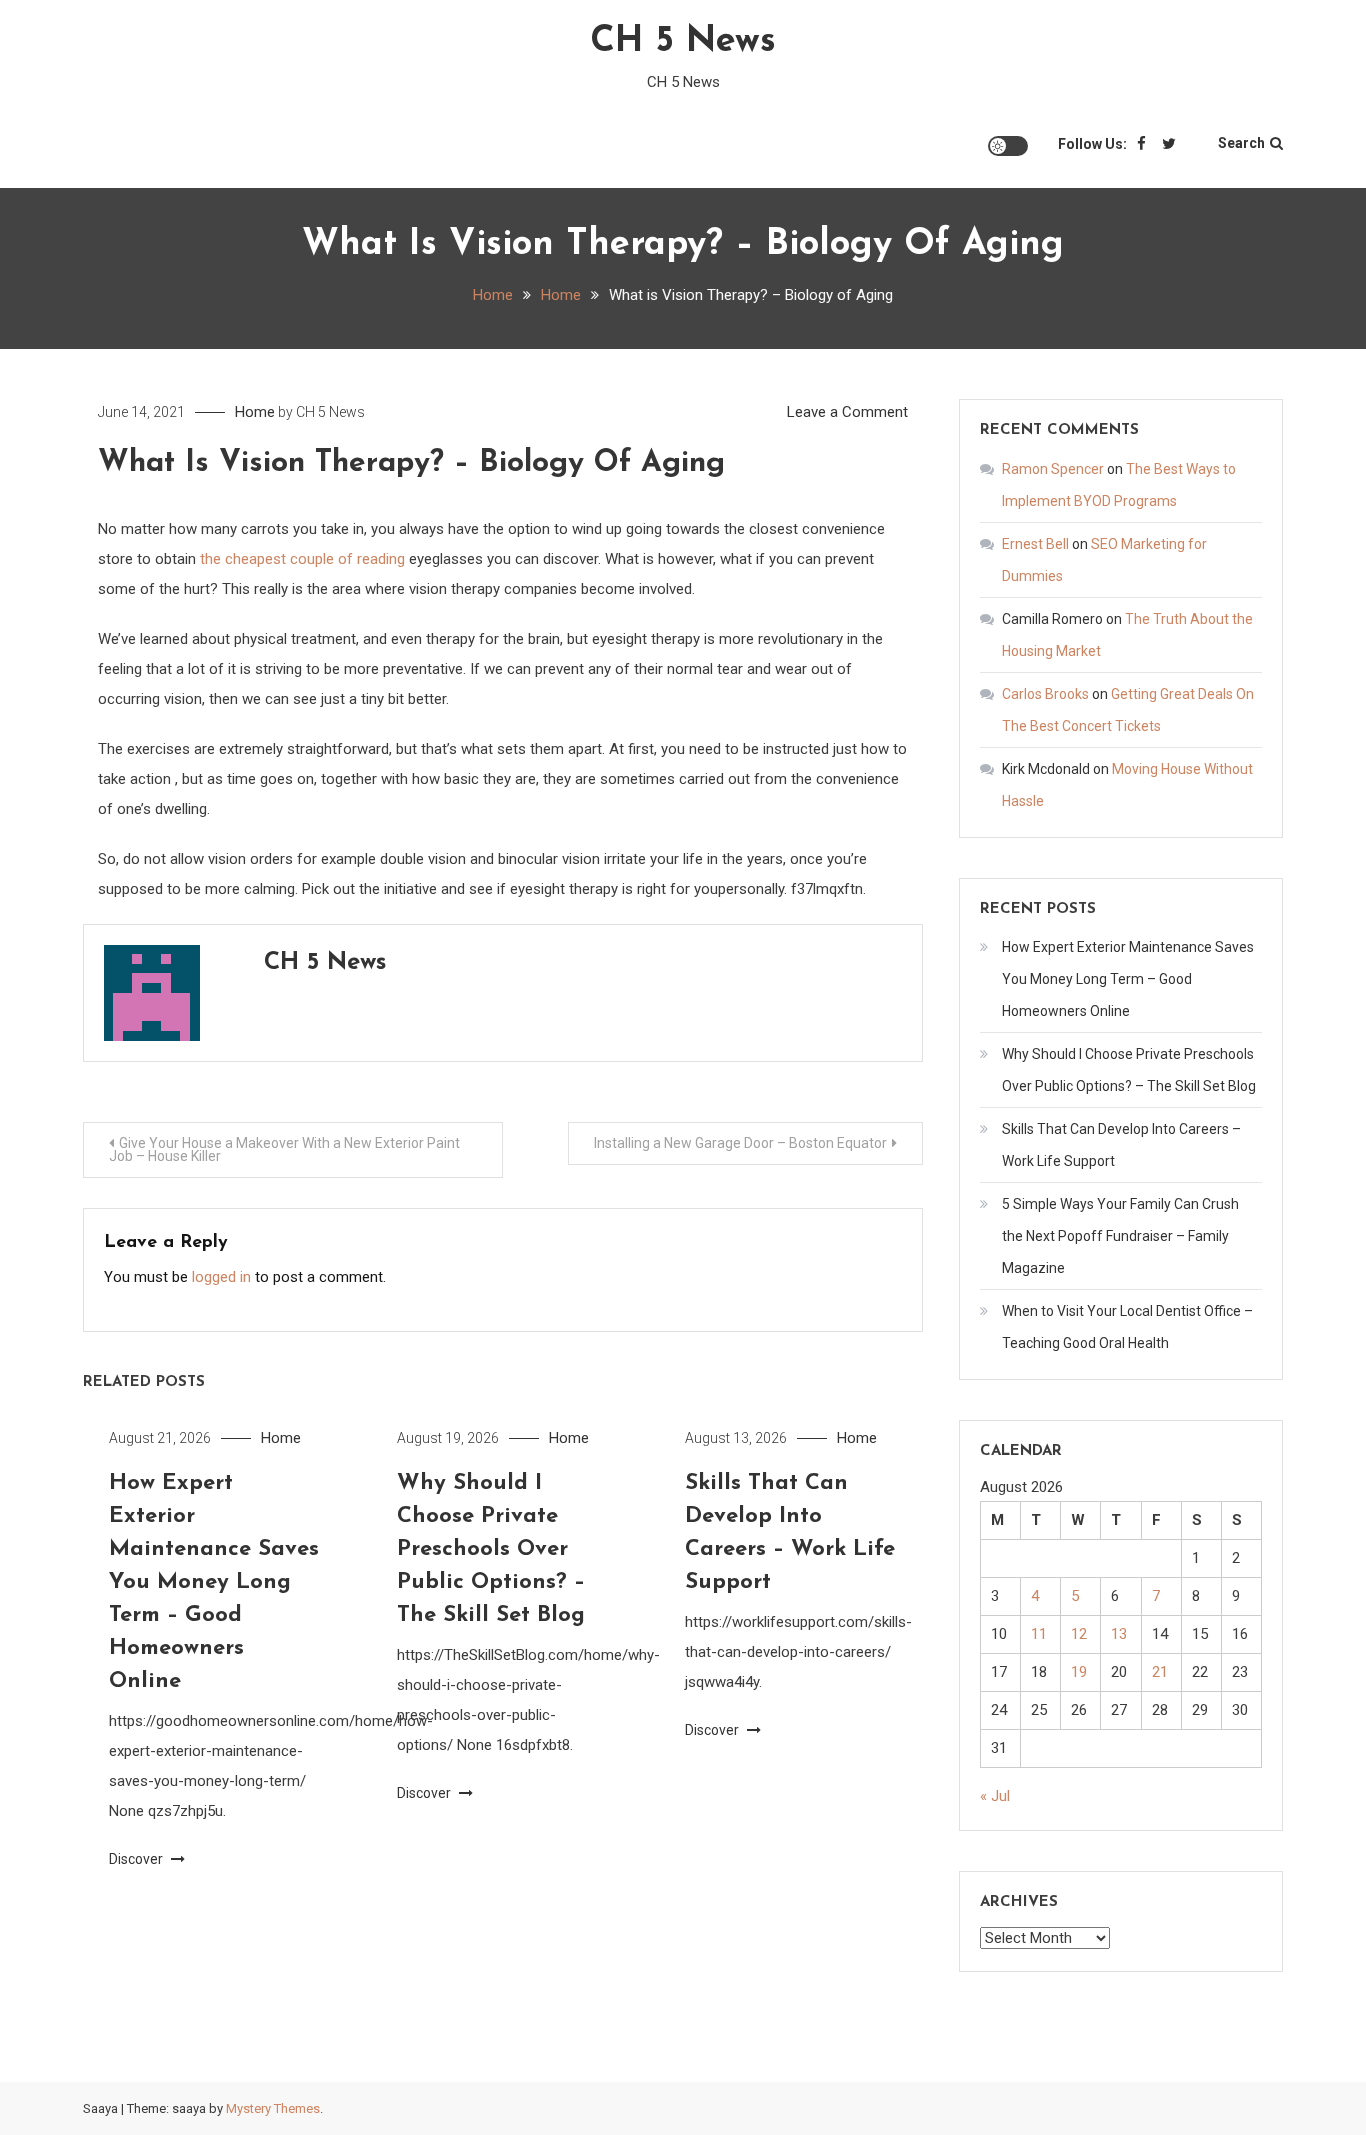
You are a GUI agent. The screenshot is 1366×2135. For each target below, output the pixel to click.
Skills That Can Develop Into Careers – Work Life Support (1121, 1145)
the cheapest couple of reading (302, 559)
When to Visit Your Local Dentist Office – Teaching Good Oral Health (1127, 1327)
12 (1079, 1634)
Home (255, 412)
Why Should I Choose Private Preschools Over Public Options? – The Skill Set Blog (491, 1549)
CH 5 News (683, 42)
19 (1079, 1672)
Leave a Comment (847, 412)
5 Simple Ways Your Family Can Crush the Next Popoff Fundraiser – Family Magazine (1120, 1236)
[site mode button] (1008, 146)
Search (1241, 143)
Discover (137, 1859)
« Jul (995, 1796)
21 (1160, 1672)
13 (1119, 1634)
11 (1039, 1634)
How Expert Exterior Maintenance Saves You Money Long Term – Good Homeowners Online (214, 1582)
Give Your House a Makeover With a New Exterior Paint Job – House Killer (284, 1149)
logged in (221, 1277)
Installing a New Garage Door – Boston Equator (740, 1143)
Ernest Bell (1035, 544)
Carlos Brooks (1045, 694)
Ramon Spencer (1053, 469)
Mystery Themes (273, 2108)
